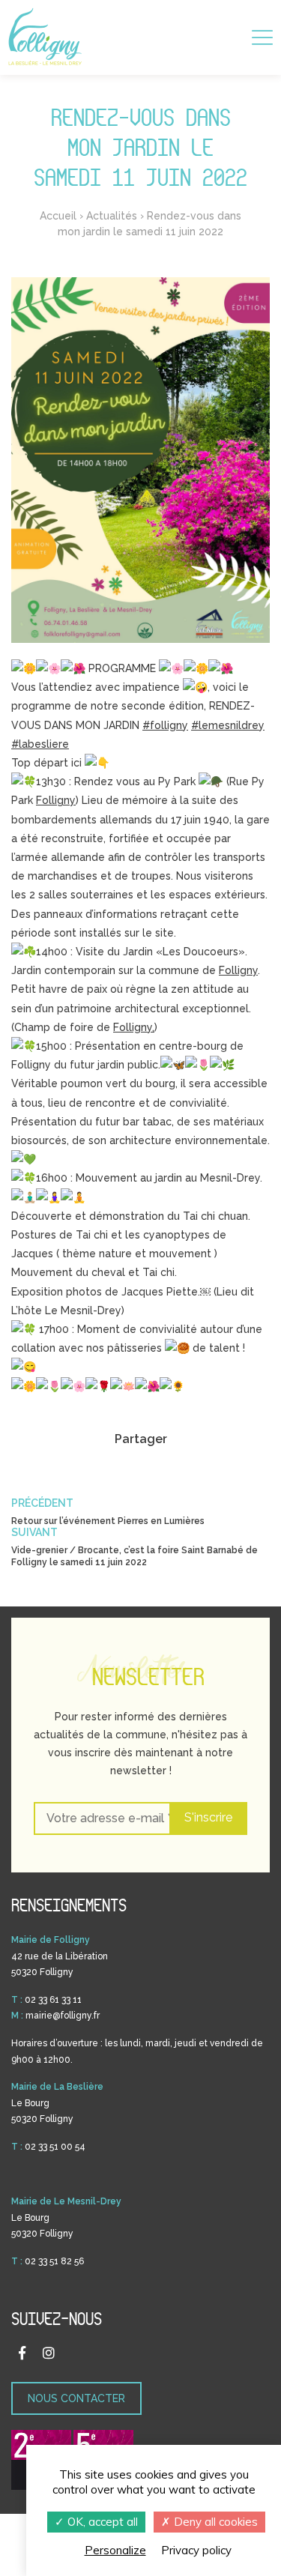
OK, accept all (101, 2522)
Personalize (115, 2550)
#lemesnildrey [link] (228, 725)
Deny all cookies (214, 2522)
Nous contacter (76, 2398)
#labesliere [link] (40, 744)
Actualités (112, 216)
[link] (56, 800)
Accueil (58, 216)
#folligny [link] (165, 725)
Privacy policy (196, 2550)
